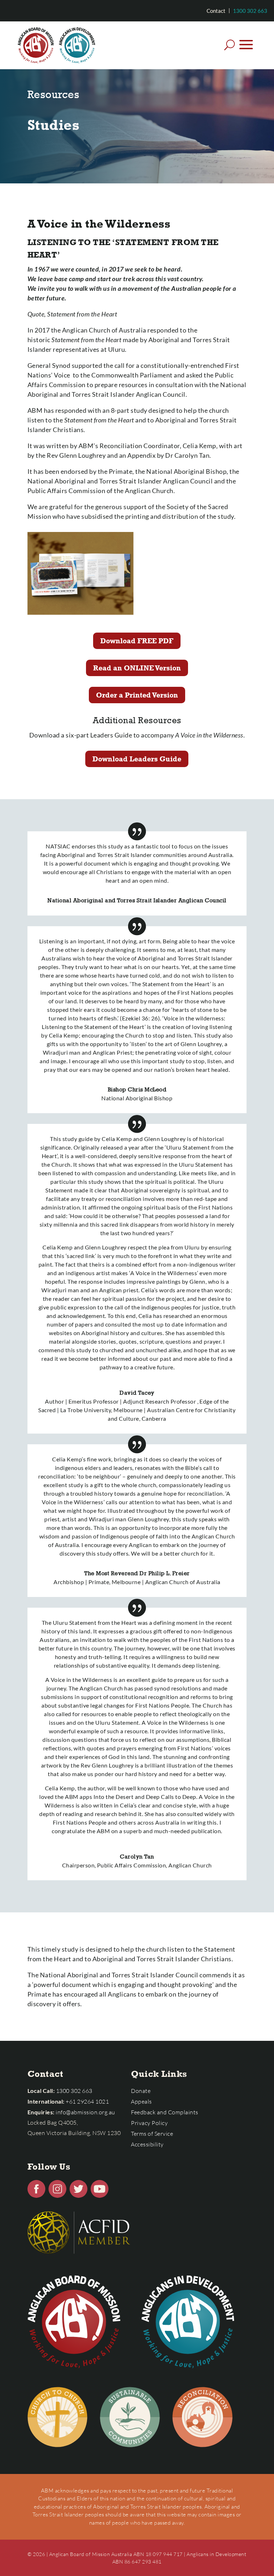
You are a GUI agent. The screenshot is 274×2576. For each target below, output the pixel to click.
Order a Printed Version (137, 695)
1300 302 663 (250, 11)
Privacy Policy (149, 2123)
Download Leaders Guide (137, 759)
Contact (216, 11)
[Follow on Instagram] (57, 2189)
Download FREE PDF (137, 641)
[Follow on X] (78, 2189)
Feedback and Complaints (165, 2112)
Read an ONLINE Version (137, 668)
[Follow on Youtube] (100, 2189)
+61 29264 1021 (87, 2101)
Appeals (141, 2101)
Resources (54, 94)
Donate (141, 2091)
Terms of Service (152, 2134)
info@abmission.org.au (85, 2112)
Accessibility (147, 2144)
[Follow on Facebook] (36, 2189)
